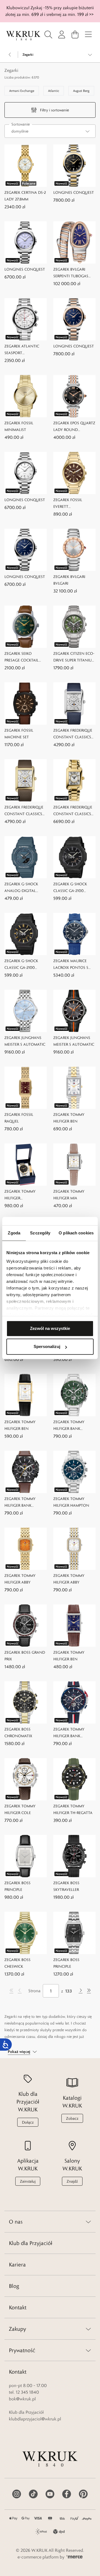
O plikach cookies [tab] (76, 1233)
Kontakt (18, 2307)
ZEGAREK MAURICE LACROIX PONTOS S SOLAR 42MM (71, 965)
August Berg (81, 91)
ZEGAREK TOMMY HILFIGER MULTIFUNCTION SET (23, 1195)
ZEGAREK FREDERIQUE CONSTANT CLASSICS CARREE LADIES (73, 811)
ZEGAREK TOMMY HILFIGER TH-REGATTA (73, 1809)
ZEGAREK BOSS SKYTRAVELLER (66, 1886)
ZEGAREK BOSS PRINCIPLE (17, 1886)
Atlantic (54, 91)
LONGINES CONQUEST (74, 192)
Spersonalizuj (47, 1346)
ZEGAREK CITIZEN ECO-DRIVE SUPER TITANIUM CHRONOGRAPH (74, 657)
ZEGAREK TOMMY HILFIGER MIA (69, 1195)
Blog (14, 2286)
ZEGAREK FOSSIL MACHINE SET (19, 734)
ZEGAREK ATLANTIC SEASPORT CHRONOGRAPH (22, 350)
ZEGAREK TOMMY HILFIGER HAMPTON (71, 1502)
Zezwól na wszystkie (50, 1328)
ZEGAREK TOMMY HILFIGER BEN (69, 1118)
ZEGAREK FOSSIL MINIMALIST (19, 426)
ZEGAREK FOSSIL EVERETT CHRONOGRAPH (68, 503)
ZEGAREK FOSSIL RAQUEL (19, 1118)
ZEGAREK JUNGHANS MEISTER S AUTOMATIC (25, 1041)
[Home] (23, 36)
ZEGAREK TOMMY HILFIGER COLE (20, 1809)
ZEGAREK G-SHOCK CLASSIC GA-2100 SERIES (70, 888)
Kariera (17, 2264)
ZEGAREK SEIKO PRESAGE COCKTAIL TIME (22, 657)
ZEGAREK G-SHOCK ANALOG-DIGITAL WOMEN (21, 888)
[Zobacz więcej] (90, 55)
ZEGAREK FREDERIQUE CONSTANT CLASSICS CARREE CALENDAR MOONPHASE (73, 734)
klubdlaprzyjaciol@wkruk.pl (35, 2419)
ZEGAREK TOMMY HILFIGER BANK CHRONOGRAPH (69, 1426)
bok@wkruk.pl (22, 2399)
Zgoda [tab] (14, 1233)
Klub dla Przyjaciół (31, 2243)
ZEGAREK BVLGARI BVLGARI (69, 580)
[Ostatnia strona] (89, 1991)
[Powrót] (10, 55)
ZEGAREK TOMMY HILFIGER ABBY (20, 1579)
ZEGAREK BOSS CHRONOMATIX (18, 1732)
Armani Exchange (22, 91)
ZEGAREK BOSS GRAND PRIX (25, 1656)
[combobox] (50, 131)
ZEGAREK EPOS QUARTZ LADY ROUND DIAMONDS (74, 427)
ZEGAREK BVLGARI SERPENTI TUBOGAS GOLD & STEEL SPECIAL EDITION (73, 273)
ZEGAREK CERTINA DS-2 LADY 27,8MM (25, 196)
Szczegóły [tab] (40, 1233)
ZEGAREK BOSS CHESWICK (17, 1963)
